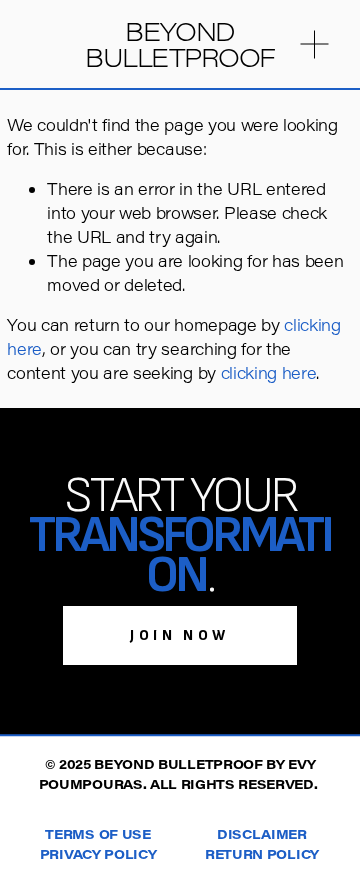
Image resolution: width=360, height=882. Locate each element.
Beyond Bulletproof (179, 44)
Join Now (180, 635)
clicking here (269, 372)
